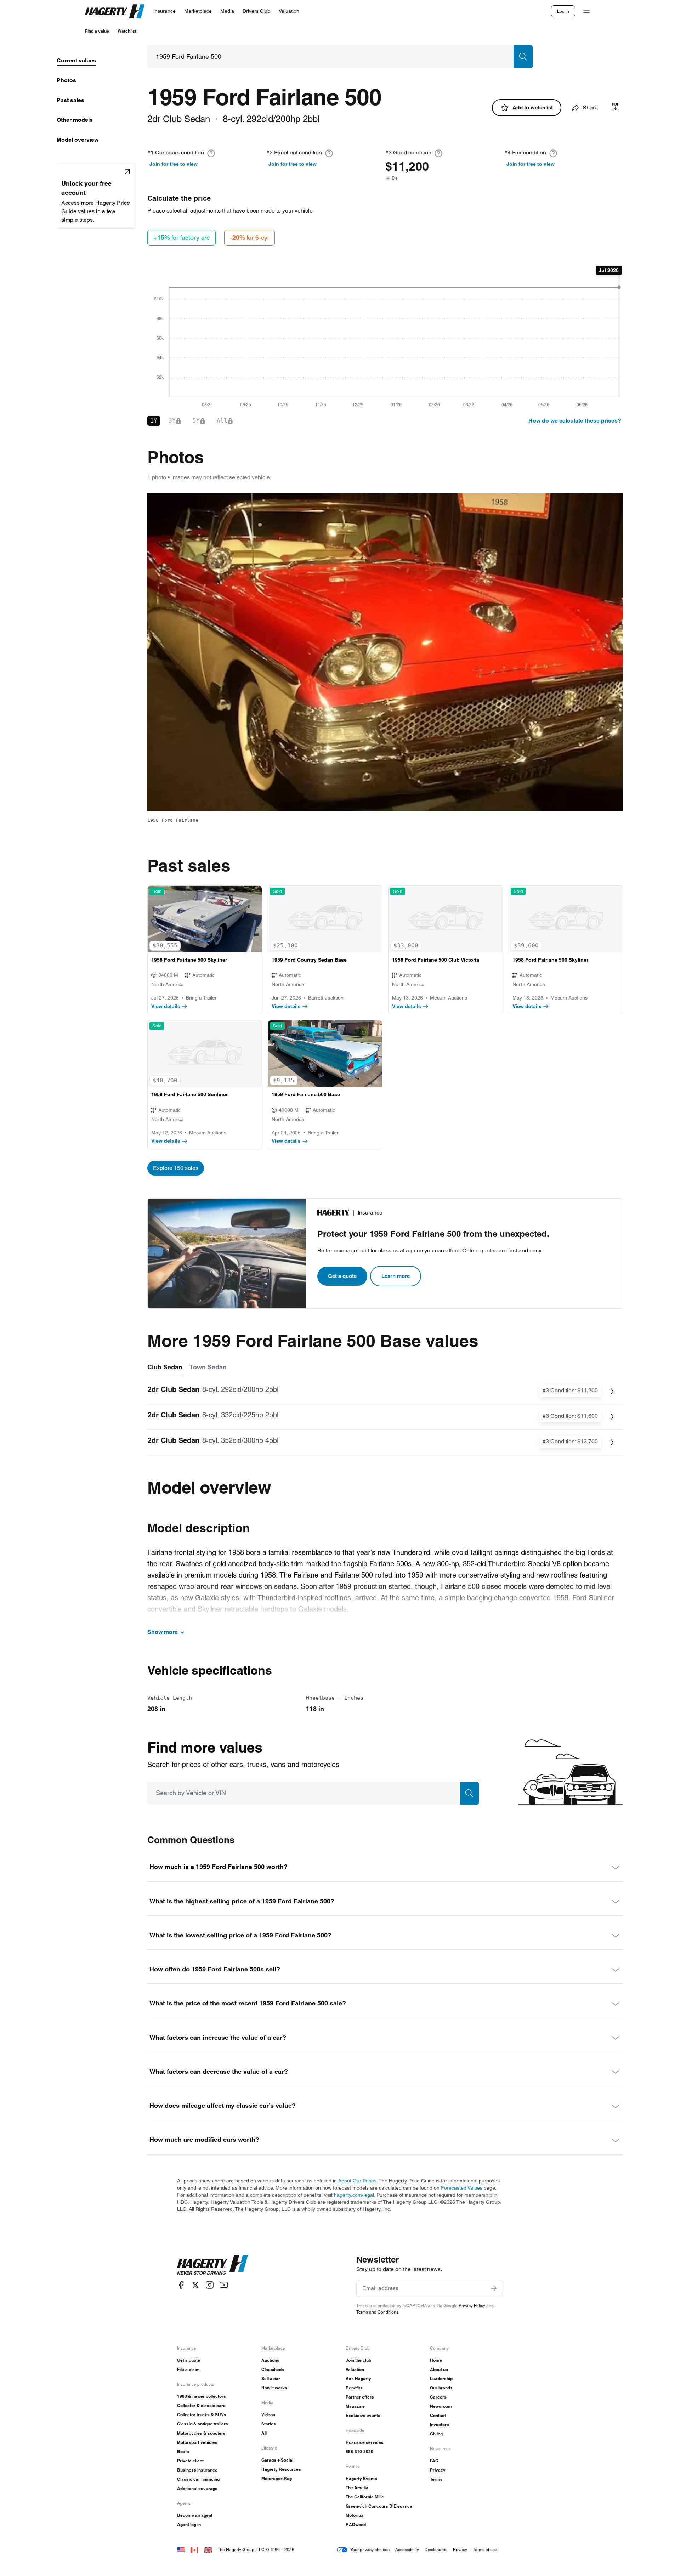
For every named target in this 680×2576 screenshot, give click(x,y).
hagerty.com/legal (354, 2195)
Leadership (441, 2379)
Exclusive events (363, 2415)
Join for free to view (174, 164)
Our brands (441, 2388)
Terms (436, 2479)
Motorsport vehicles (197, 2442)
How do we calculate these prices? (575, 421)
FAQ (434, 2461)
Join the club (358, 2360)
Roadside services (365, 2442)
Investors (440, 2425)
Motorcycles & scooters (201, 2433)
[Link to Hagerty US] (181, 2550)
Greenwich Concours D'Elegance (379, 2506)
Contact (438, 2415)
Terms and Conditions (377, 2312)
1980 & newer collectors (202, 2396)
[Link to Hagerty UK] (208, 2550)
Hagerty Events (361, 2478)
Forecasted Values (462, 2188)
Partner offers (360, 2397)
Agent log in (189, 2524)
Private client (190, 2461)
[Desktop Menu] (586, 11)
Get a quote (342, 1276)
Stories (269, 2424)
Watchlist (127, 31)
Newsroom (441, 2406)
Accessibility (407, 2550)
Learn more (396, 1276)
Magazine (355, 2406)
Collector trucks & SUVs (202, 2415)
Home (436, 2360)
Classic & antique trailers (203, 2424)
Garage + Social (277, 2460)
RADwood (356, 2524)
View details (166, 1006)
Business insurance (197, 2470)
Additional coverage (197, 2488)
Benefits (354, 2388)
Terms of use (485, 2550)
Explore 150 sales (176, 1168)
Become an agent (195, 2515)
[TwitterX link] (195, 2285)
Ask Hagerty (358, 2379)
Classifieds (273, 2369)
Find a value (97, 31)
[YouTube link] (224, 2285)
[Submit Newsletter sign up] (494, 2288)
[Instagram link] (210, 2285)
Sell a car (271, 2379)
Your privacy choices (370, 2550)
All (264, 2433)
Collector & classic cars (201, 2405)
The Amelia (357, 2488)
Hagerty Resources (281, 2469)
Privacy (438, 2470)
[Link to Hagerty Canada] (194, 2550)
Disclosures (436, 2550)
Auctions (270, 2360)
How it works (274, 2388)
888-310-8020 (359, 2452)
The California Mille (365, 2497)
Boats (183, 2452)
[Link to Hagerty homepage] (212, 2265)
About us (439, 2369)
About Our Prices (357, 2181)
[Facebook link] (181, 2285)
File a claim (188, 2369)
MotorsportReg (277, 2478)
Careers (438, 2397)
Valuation (355, 2369)
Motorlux (355, 2515)
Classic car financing (198, 2479)
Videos (268, 2415)
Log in (563, 11)
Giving (436, 2434)
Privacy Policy (472, 2306)
